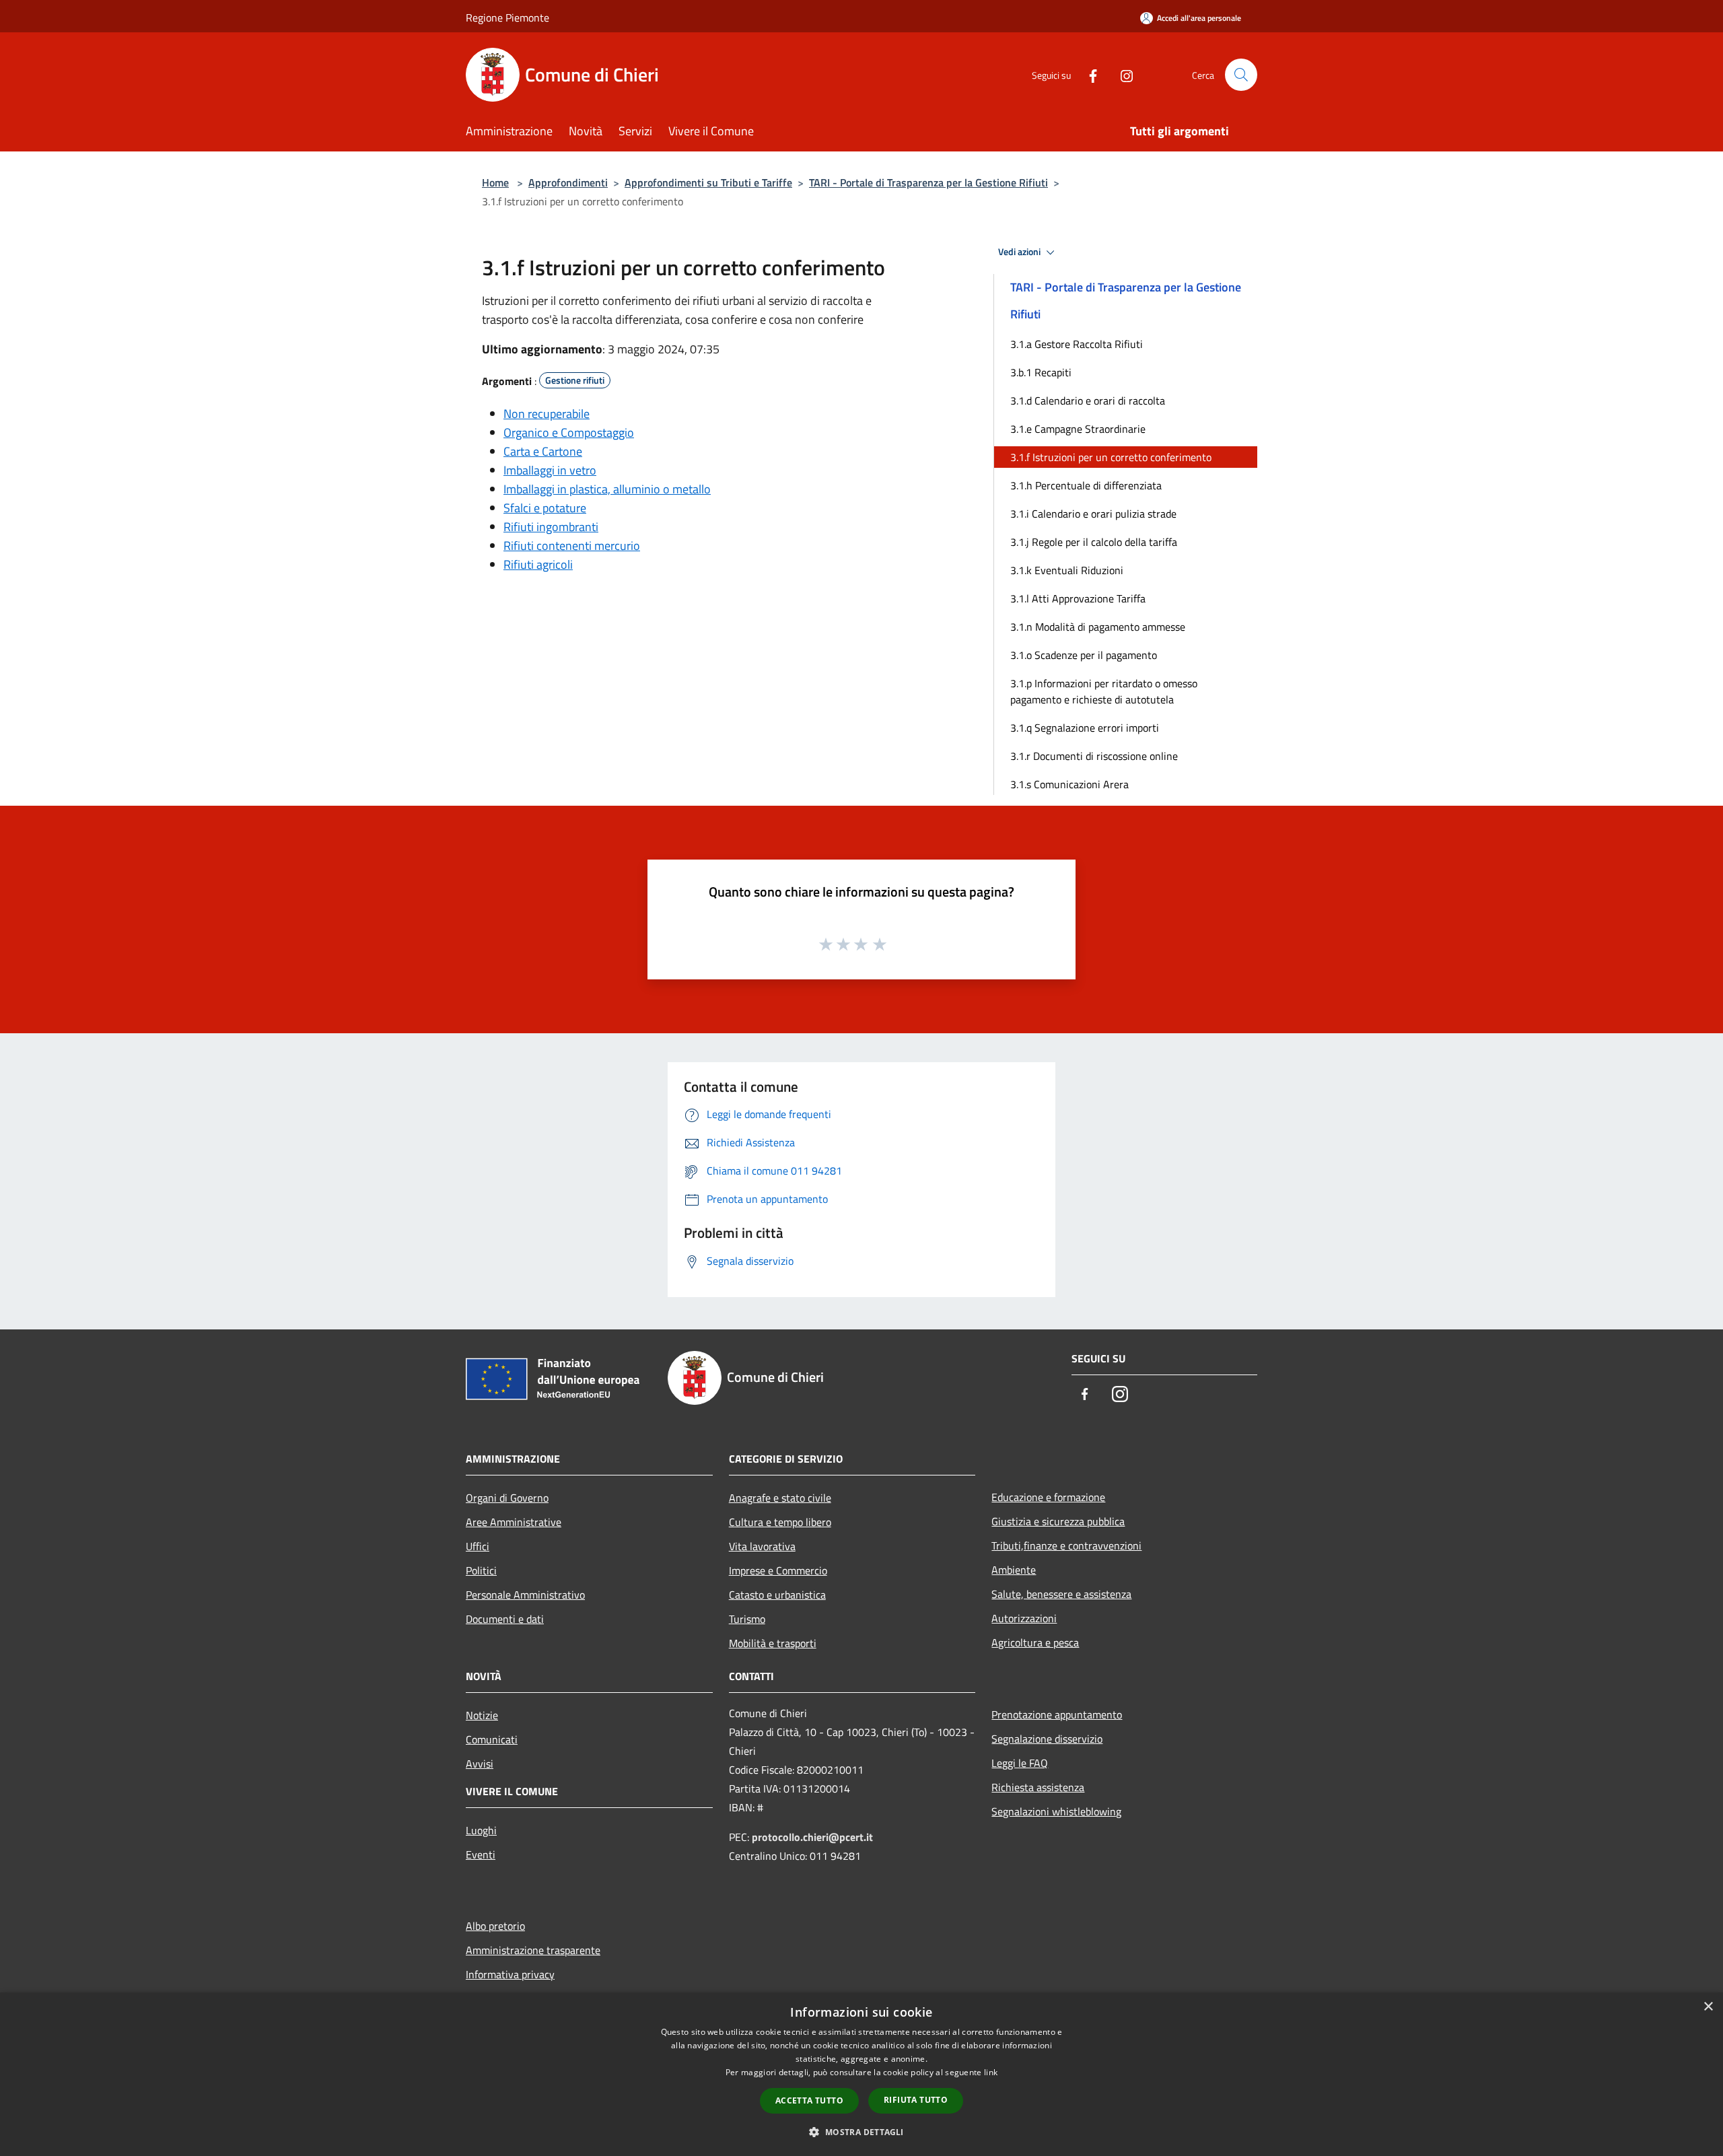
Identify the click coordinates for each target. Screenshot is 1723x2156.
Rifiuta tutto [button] (916, 2100)
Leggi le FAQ (1020, 1763)
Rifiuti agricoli (538, 564)
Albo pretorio (495, 1926)
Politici (481, 1570)
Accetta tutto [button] (809, 2100)
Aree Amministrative (514, 1522)
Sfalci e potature (545, 508)
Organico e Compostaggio (569, 432)
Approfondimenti (568, 182)
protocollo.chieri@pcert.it (812, 1837)
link (991, 2072)
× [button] (1708, 2007)
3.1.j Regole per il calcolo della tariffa (1094, 542)
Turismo (747, 1619)
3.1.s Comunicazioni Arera (1069, 784)
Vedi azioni (1020, 252)
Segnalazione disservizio (1047, 1739)
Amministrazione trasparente (533, 1950)
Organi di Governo (507, 1498)
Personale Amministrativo (525, 1595)
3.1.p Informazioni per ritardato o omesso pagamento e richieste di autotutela (1104, 691)
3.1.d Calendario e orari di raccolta (1088, 401)
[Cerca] (1241, 75)
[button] (861, 2132)
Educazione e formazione (1048, 1497)
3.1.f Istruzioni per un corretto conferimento (1111, 457)
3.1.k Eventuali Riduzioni (1067, 570)
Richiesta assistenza (1038, 1787)
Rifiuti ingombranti (551, 527)
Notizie (482, 1715)
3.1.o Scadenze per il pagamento (1084, 655)
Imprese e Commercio (778, 1570)
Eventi (481, 1854)
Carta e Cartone (543, 451)
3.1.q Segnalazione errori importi (1085, 728)
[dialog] (861, 2074)
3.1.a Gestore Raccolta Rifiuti (1077, 344)
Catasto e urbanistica (777, 1595)
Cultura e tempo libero (780, 1522)
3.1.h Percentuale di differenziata (1086, 485)
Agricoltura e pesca (1035, 1642)
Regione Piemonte (507, 18)
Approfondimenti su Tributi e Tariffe (708, 182)
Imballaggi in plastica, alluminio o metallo (607, 489)
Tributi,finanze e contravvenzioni (1066, 1545)
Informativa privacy (510, 1974)
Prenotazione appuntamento (1057, 1714)
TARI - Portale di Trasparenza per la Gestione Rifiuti (928, 182)
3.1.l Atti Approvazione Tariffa (1078, 598)
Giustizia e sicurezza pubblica (1058, 1521)
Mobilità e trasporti (773, 1643)
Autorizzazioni (1024, 1618)
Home (495, 182)
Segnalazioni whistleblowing (1056, 1811)
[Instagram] (1121, 74)
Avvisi (480, 1764)
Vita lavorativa (762, 1546)
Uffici (478, 1546)
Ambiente (1014, 1570)
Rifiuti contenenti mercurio (572, 546)
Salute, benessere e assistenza (1061, 1594)
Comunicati (492, 1739)
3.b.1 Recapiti (1041, 372)
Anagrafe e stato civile (780, 1498)
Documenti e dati (505, 1619)
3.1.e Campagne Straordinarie (1078, 429)
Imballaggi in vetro (550, 470)
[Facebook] (1088, 74)
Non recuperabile (547, 414)
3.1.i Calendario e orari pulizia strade (1093, 514)
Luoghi (481, 1830)
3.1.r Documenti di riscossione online (1094, 756)
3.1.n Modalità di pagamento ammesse (1098, 627)
